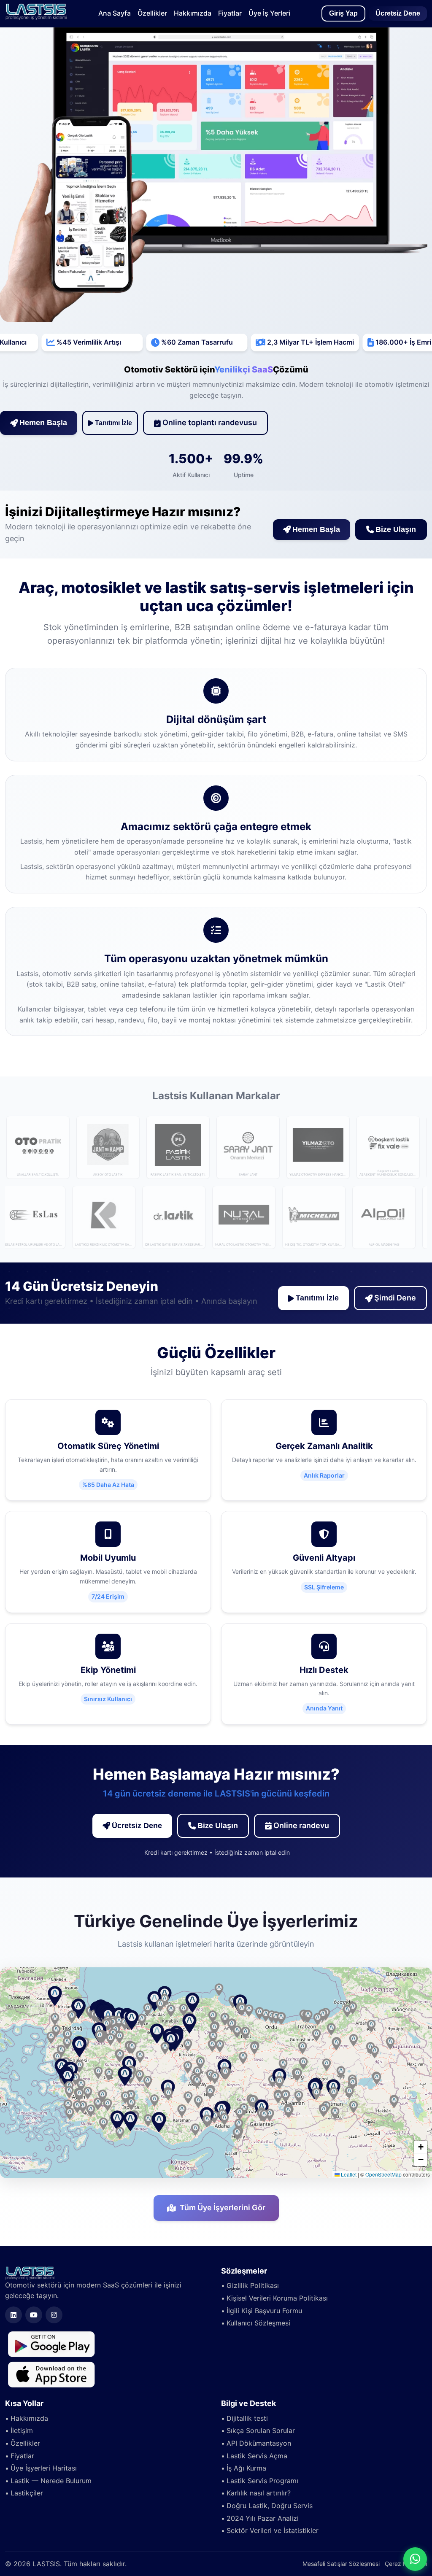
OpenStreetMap (383, 2174)
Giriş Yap (343, 13)
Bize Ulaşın (396, 529)
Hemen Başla (43, 423)
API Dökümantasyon (259, 2443)
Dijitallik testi (247, 2418)
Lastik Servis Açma (257, 2456)
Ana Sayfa (115, 13)
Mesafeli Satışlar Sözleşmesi (341, 2564)
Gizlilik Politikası (253, 2285)
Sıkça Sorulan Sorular (261, 2430)
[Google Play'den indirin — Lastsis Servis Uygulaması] (51, 2344)
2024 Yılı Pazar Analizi (263, 2518)
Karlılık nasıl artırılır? (259, 2493)
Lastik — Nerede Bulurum (51, 2481)
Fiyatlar (230, 13)
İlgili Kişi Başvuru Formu (264, 2311)
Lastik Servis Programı (262, 2481)
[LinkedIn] (13, 2315)
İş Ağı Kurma (246, 2468)
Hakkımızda (193, 13)
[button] (157, 2034)
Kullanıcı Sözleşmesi (258, 2323)
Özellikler (152, 13)
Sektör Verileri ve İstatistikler (273, 2530)
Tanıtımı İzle (113, 423)
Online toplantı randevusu (210, 422)
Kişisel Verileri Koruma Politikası (277, 2298)
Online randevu (301, 1825)
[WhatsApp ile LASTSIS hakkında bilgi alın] (415, 2559)
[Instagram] (54, 2315)
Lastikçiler (27, 2493)
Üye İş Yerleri (269, 13)
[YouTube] (34, 2315)
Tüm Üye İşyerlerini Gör (223, 2208)
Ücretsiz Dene (398, 13)
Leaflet (348, 2174)
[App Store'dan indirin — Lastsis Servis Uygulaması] (51, 2374)
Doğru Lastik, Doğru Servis (270, 2506)
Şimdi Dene (395, 1298)
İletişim (22, 2430)
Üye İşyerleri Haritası (44, 2468)
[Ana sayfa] (36, 18)
